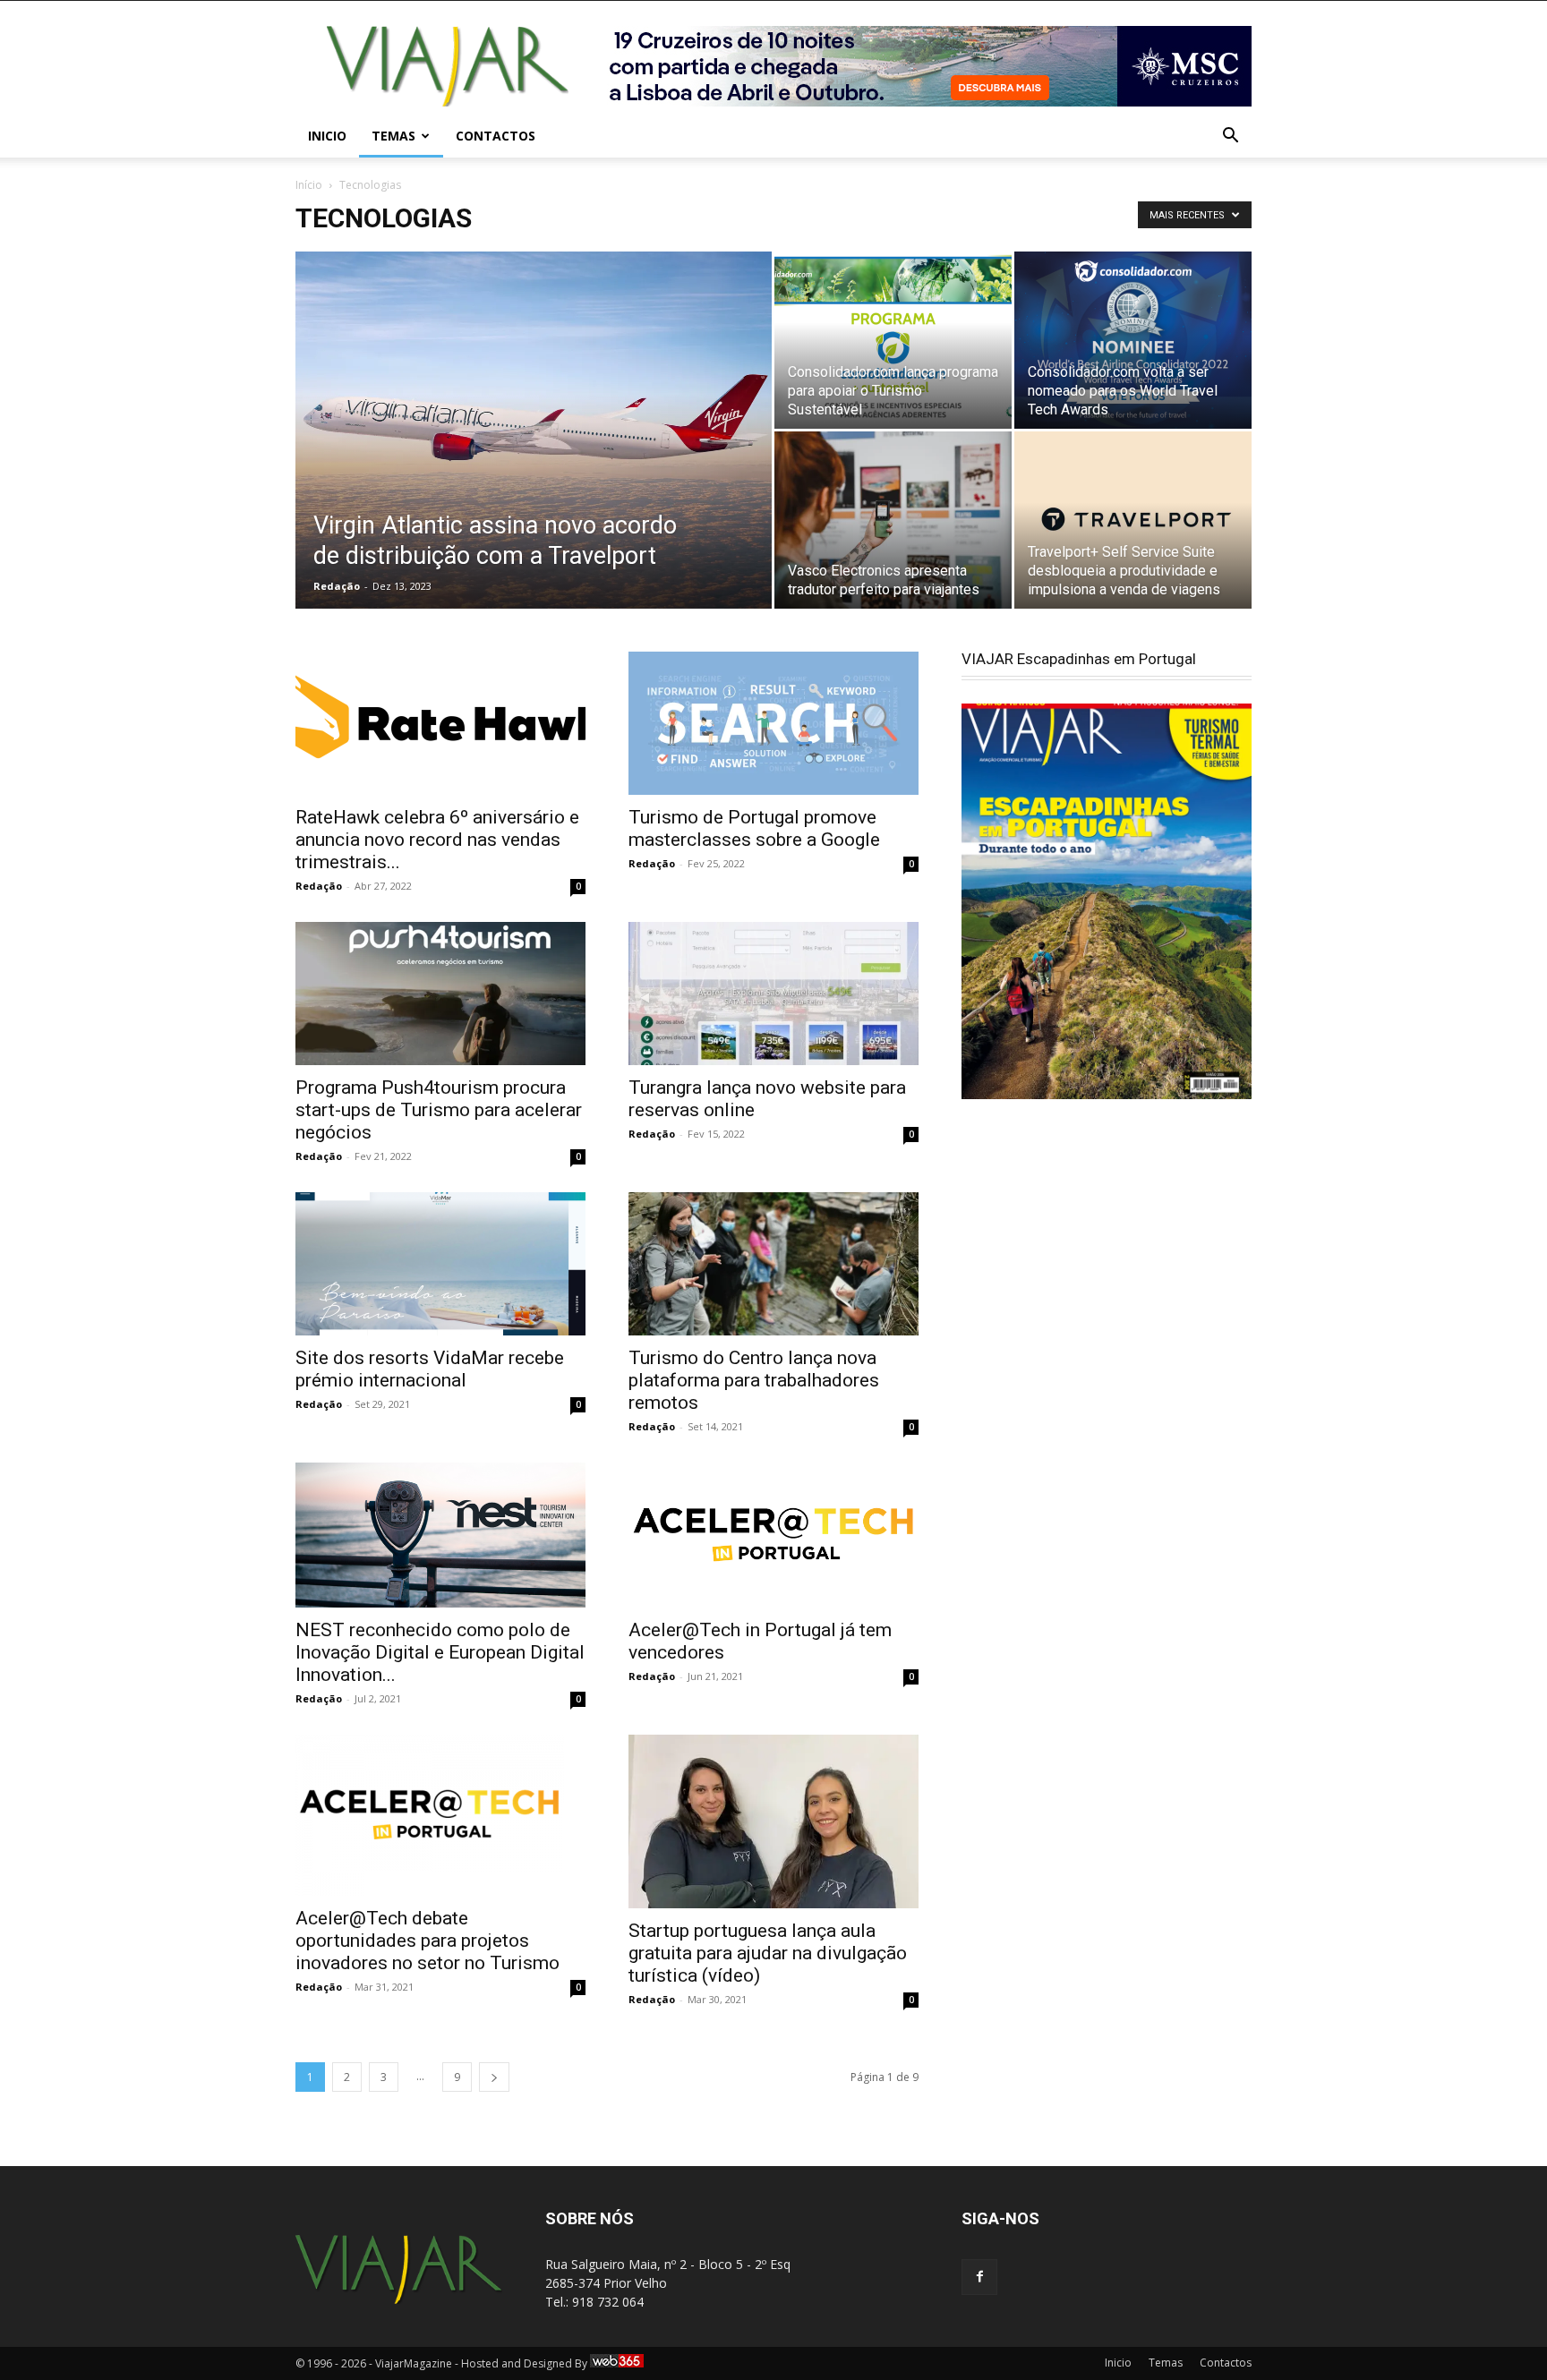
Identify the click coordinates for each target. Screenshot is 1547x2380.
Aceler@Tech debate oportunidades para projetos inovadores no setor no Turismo (427, 1941)
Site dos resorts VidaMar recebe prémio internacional (430, 1369)
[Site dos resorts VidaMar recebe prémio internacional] (440, 1264)
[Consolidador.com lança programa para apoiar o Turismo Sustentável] (893, 340)
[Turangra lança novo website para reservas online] (773, 994)
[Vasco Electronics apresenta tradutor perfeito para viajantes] (893, 520)
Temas (393, 136)
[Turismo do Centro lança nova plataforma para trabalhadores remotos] (773, 1264)
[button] (1230, 137)
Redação (337, 586)
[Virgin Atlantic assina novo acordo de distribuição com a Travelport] (534, 431)
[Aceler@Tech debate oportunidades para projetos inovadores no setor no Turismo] (440, 1815)
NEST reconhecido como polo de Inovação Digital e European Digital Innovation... (440, 1652)
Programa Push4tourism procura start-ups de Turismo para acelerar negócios (439, 1110)
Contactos (496, 136)
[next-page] (494, 2077)
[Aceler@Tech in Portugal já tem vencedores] (773, 1535)
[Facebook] (979, 2277)
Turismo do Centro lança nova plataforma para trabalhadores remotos (754, 1380)
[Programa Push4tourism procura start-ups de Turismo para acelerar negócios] (440, 994)
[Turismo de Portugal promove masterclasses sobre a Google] (773, 723)
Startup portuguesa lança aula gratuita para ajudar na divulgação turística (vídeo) (768, 1953)
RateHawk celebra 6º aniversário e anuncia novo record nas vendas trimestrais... (437, 840)
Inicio (327, 136)
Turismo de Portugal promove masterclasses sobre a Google (754, 828)
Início (309, 185)
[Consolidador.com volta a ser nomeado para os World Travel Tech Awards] (1133, 340)
